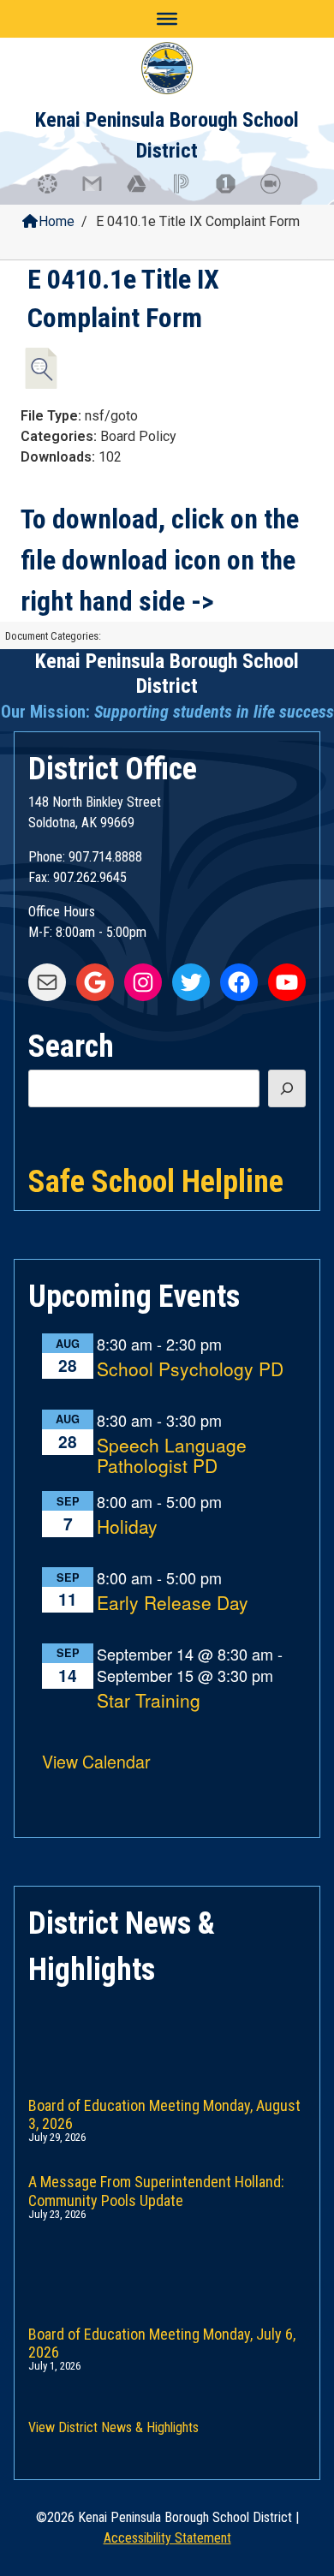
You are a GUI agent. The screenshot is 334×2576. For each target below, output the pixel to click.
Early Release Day (173, 1604)
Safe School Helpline (156, 1180)
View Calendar (96, 1761)
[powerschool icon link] (189, 192)
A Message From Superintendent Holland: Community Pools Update (156, 2188)
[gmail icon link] (100, 192)
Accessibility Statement (167, 2538)
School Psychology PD (190, 1370)
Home (57, 221)
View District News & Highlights (113, 2427)
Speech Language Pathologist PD (172, 1456)
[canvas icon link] (56, 192)
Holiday (127, 1527)
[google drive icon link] (145, 192)
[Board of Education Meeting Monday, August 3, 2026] (167, 2032)
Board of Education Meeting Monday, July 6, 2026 (162, 2340)
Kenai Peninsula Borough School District (167, 674)
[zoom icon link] (278, 192)
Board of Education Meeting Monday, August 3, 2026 (164, 2111)
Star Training (149, 1701)
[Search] (287, 1088)
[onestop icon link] (234, 192)
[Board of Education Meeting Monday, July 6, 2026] (167, 2261)
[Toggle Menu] (167, 19)
